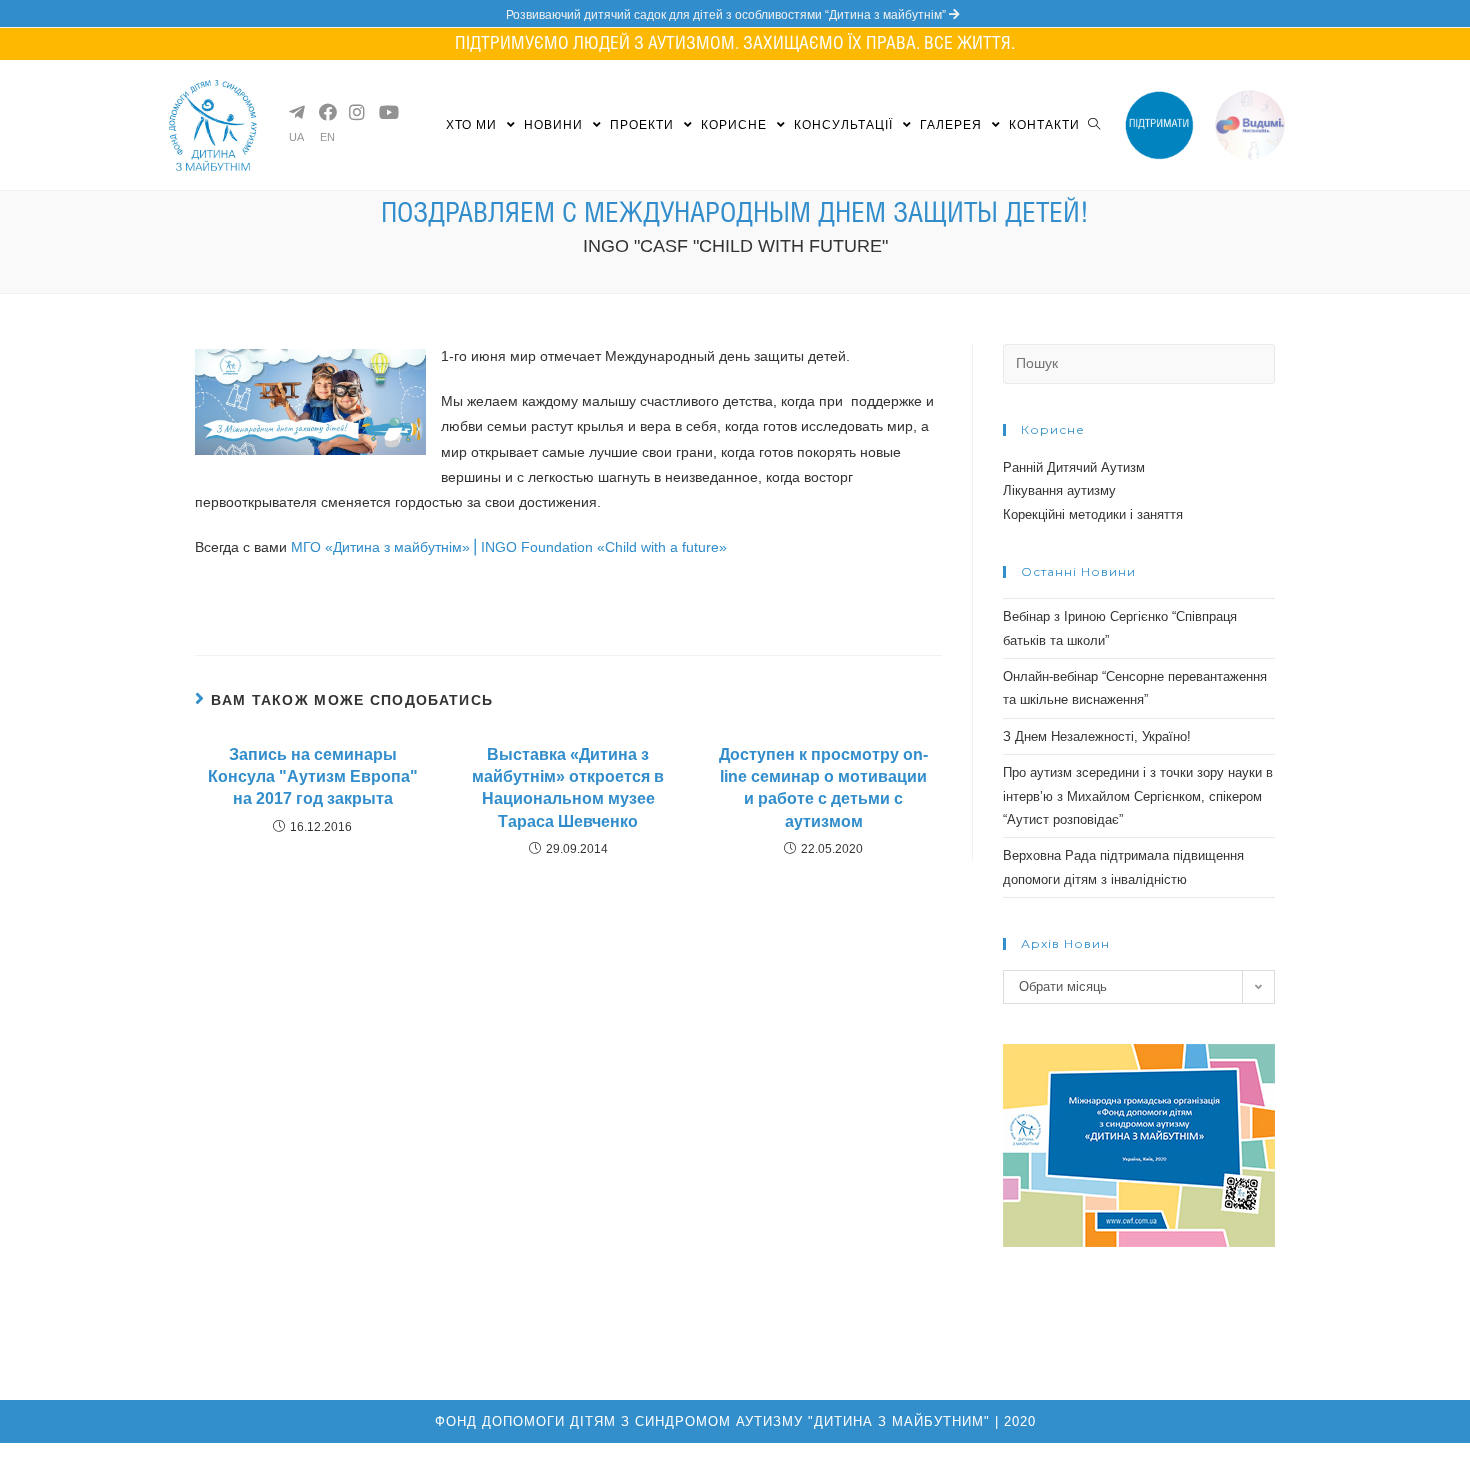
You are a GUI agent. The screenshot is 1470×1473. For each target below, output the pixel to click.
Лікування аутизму (1059, 490)
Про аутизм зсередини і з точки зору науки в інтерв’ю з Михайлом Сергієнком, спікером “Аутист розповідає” (1138, 796)
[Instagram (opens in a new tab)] (356, 112)
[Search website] (1094, 125)
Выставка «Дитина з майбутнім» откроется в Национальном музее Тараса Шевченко (568, 788)
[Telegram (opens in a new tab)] (296, 112)
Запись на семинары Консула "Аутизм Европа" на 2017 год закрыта (313, 777)
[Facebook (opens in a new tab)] (326, 112)
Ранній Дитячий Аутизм (1074, 467)
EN (327, 137)
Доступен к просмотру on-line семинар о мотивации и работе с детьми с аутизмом (823, 788)
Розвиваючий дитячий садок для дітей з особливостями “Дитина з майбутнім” (727, 15)
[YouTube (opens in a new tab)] (386, 112)
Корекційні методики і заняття (1093, 514)
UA (296, 137)
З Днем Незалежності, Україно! (1097, 736)
